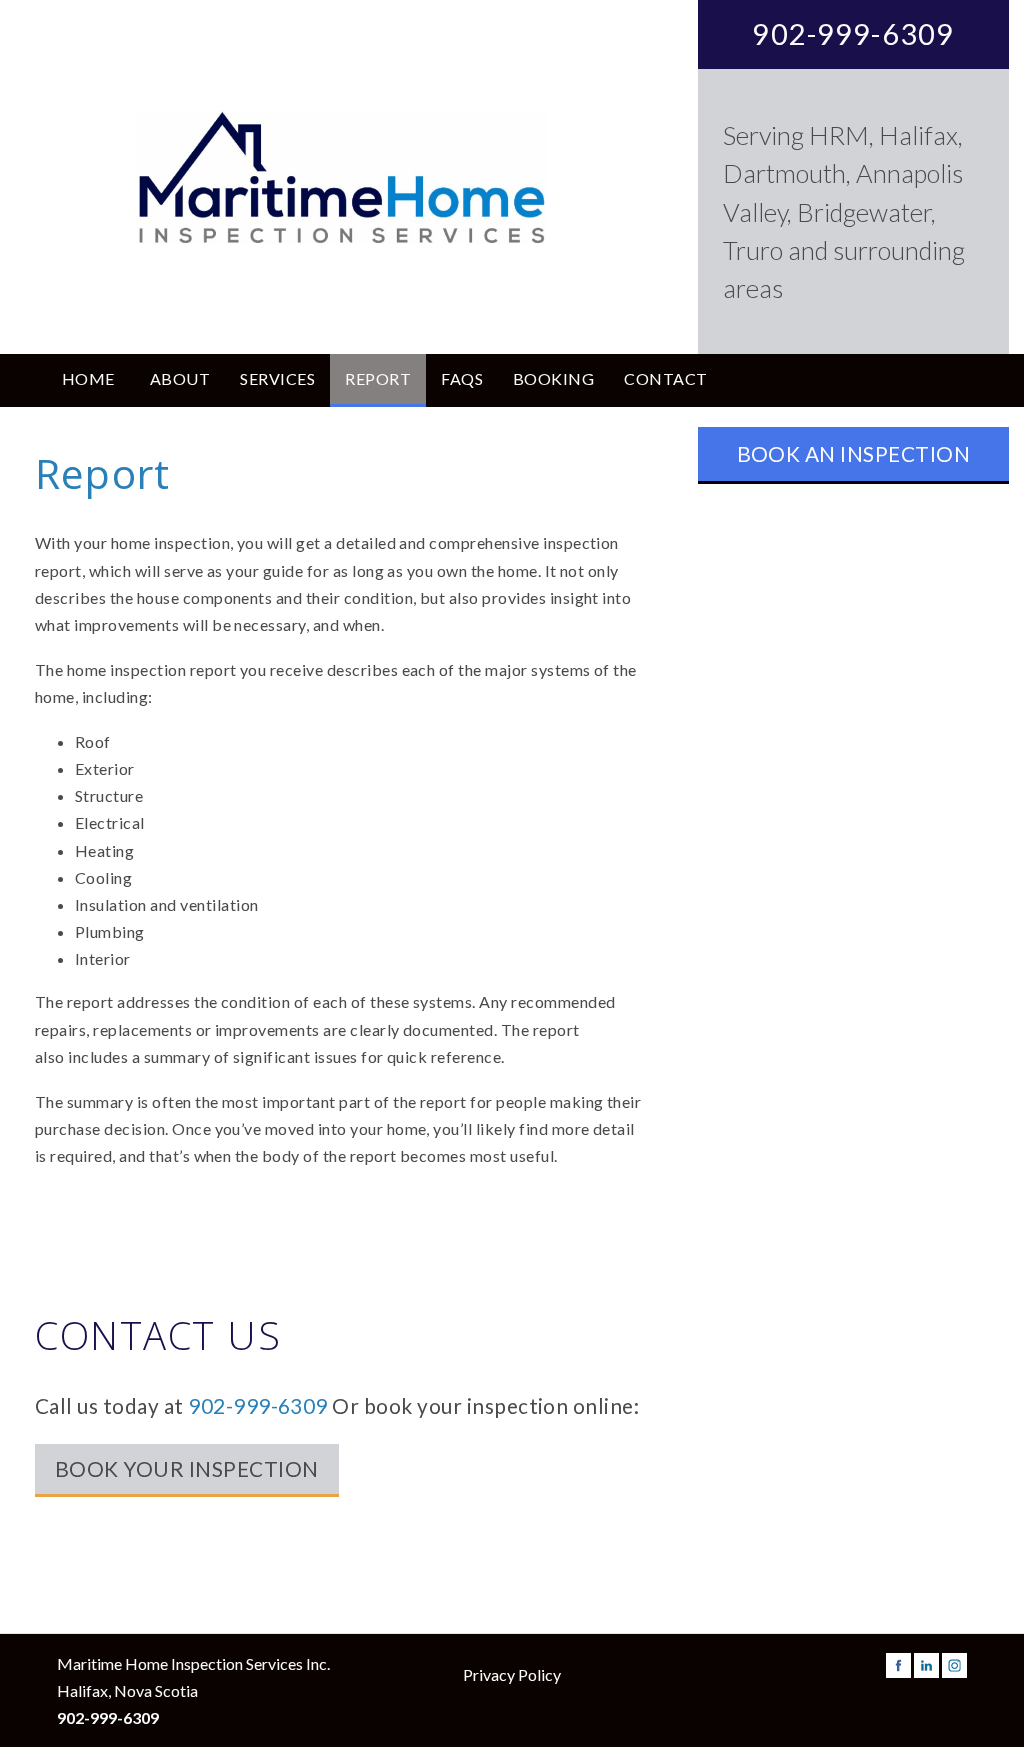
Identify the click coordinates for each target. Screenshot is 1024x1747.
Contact (665, 378)
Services (277, 378)
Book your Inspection (187, 1468)
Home (88, 378)
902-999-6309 (853, 34)
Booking (553, 378)
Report (378, 378)
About (180, 378)
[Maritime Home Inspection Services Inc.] (341, 177)
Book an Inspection (854, 453)
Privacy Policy (512, 1674)
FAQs (462, 378)
